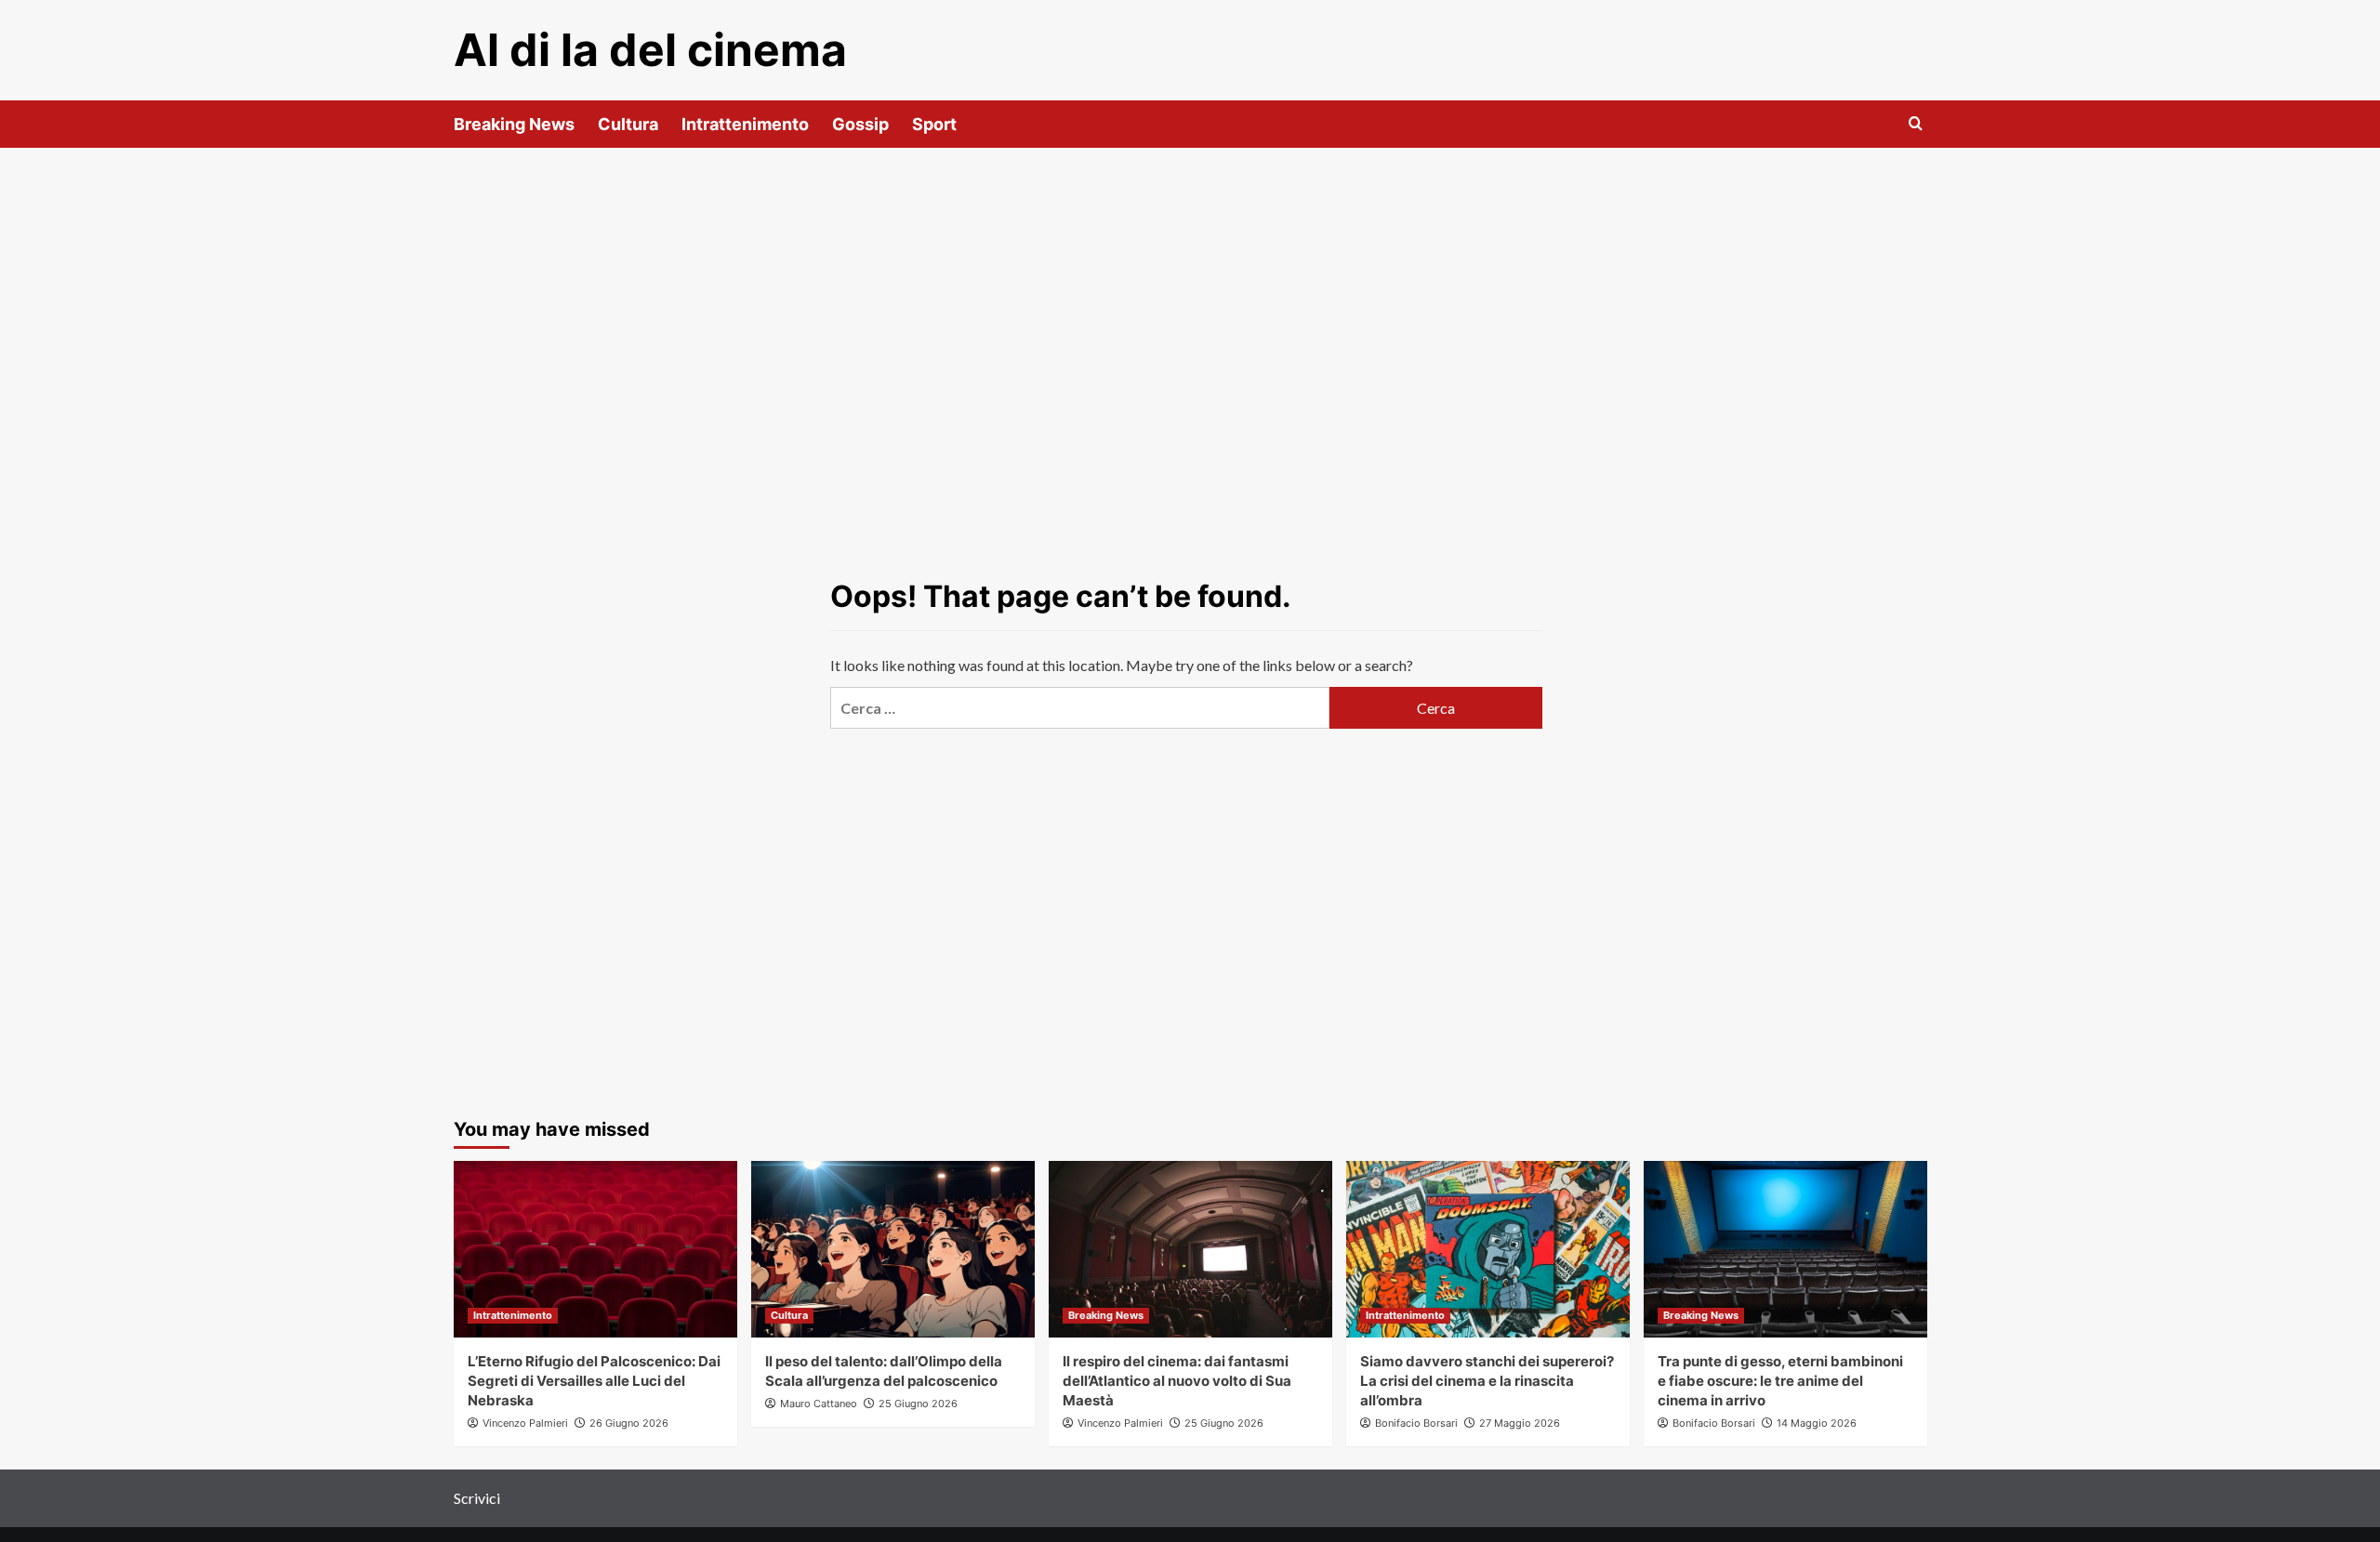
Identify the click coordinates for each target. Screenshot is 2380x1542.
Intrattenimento (745, 124)
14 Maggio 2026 (1817, 1423)
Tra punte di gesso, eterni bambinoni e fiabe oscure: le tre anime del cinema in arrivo (1780, 1381)
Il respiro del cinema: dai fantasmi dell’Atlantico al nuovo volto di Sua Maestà (1177, 1381)
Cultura (628, 124)
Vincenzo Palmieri (525, 1423)
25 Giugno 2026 (918, 1404)
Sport (934, 124)
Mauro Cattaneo (819, 1404)
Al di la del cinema (650, 50)
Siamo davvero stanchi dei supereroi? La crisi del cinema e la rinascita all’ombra (1487, 1381)
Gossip (860, 124)
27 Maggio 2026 (1520, 1423)
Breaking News (514, 124)
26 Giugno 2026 (629, 1423)
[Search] (1916, 124)
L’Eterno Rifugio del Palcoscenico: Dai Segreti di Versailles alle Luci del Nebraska (594, 1381)
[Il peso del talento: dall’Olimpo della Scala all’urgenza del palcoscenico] (893, 1249)
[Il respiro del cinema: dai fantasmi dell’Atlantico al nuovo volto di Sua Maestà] (1190, 1249)
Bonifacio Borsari (1416, 1423)
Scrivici (477, 1498)
